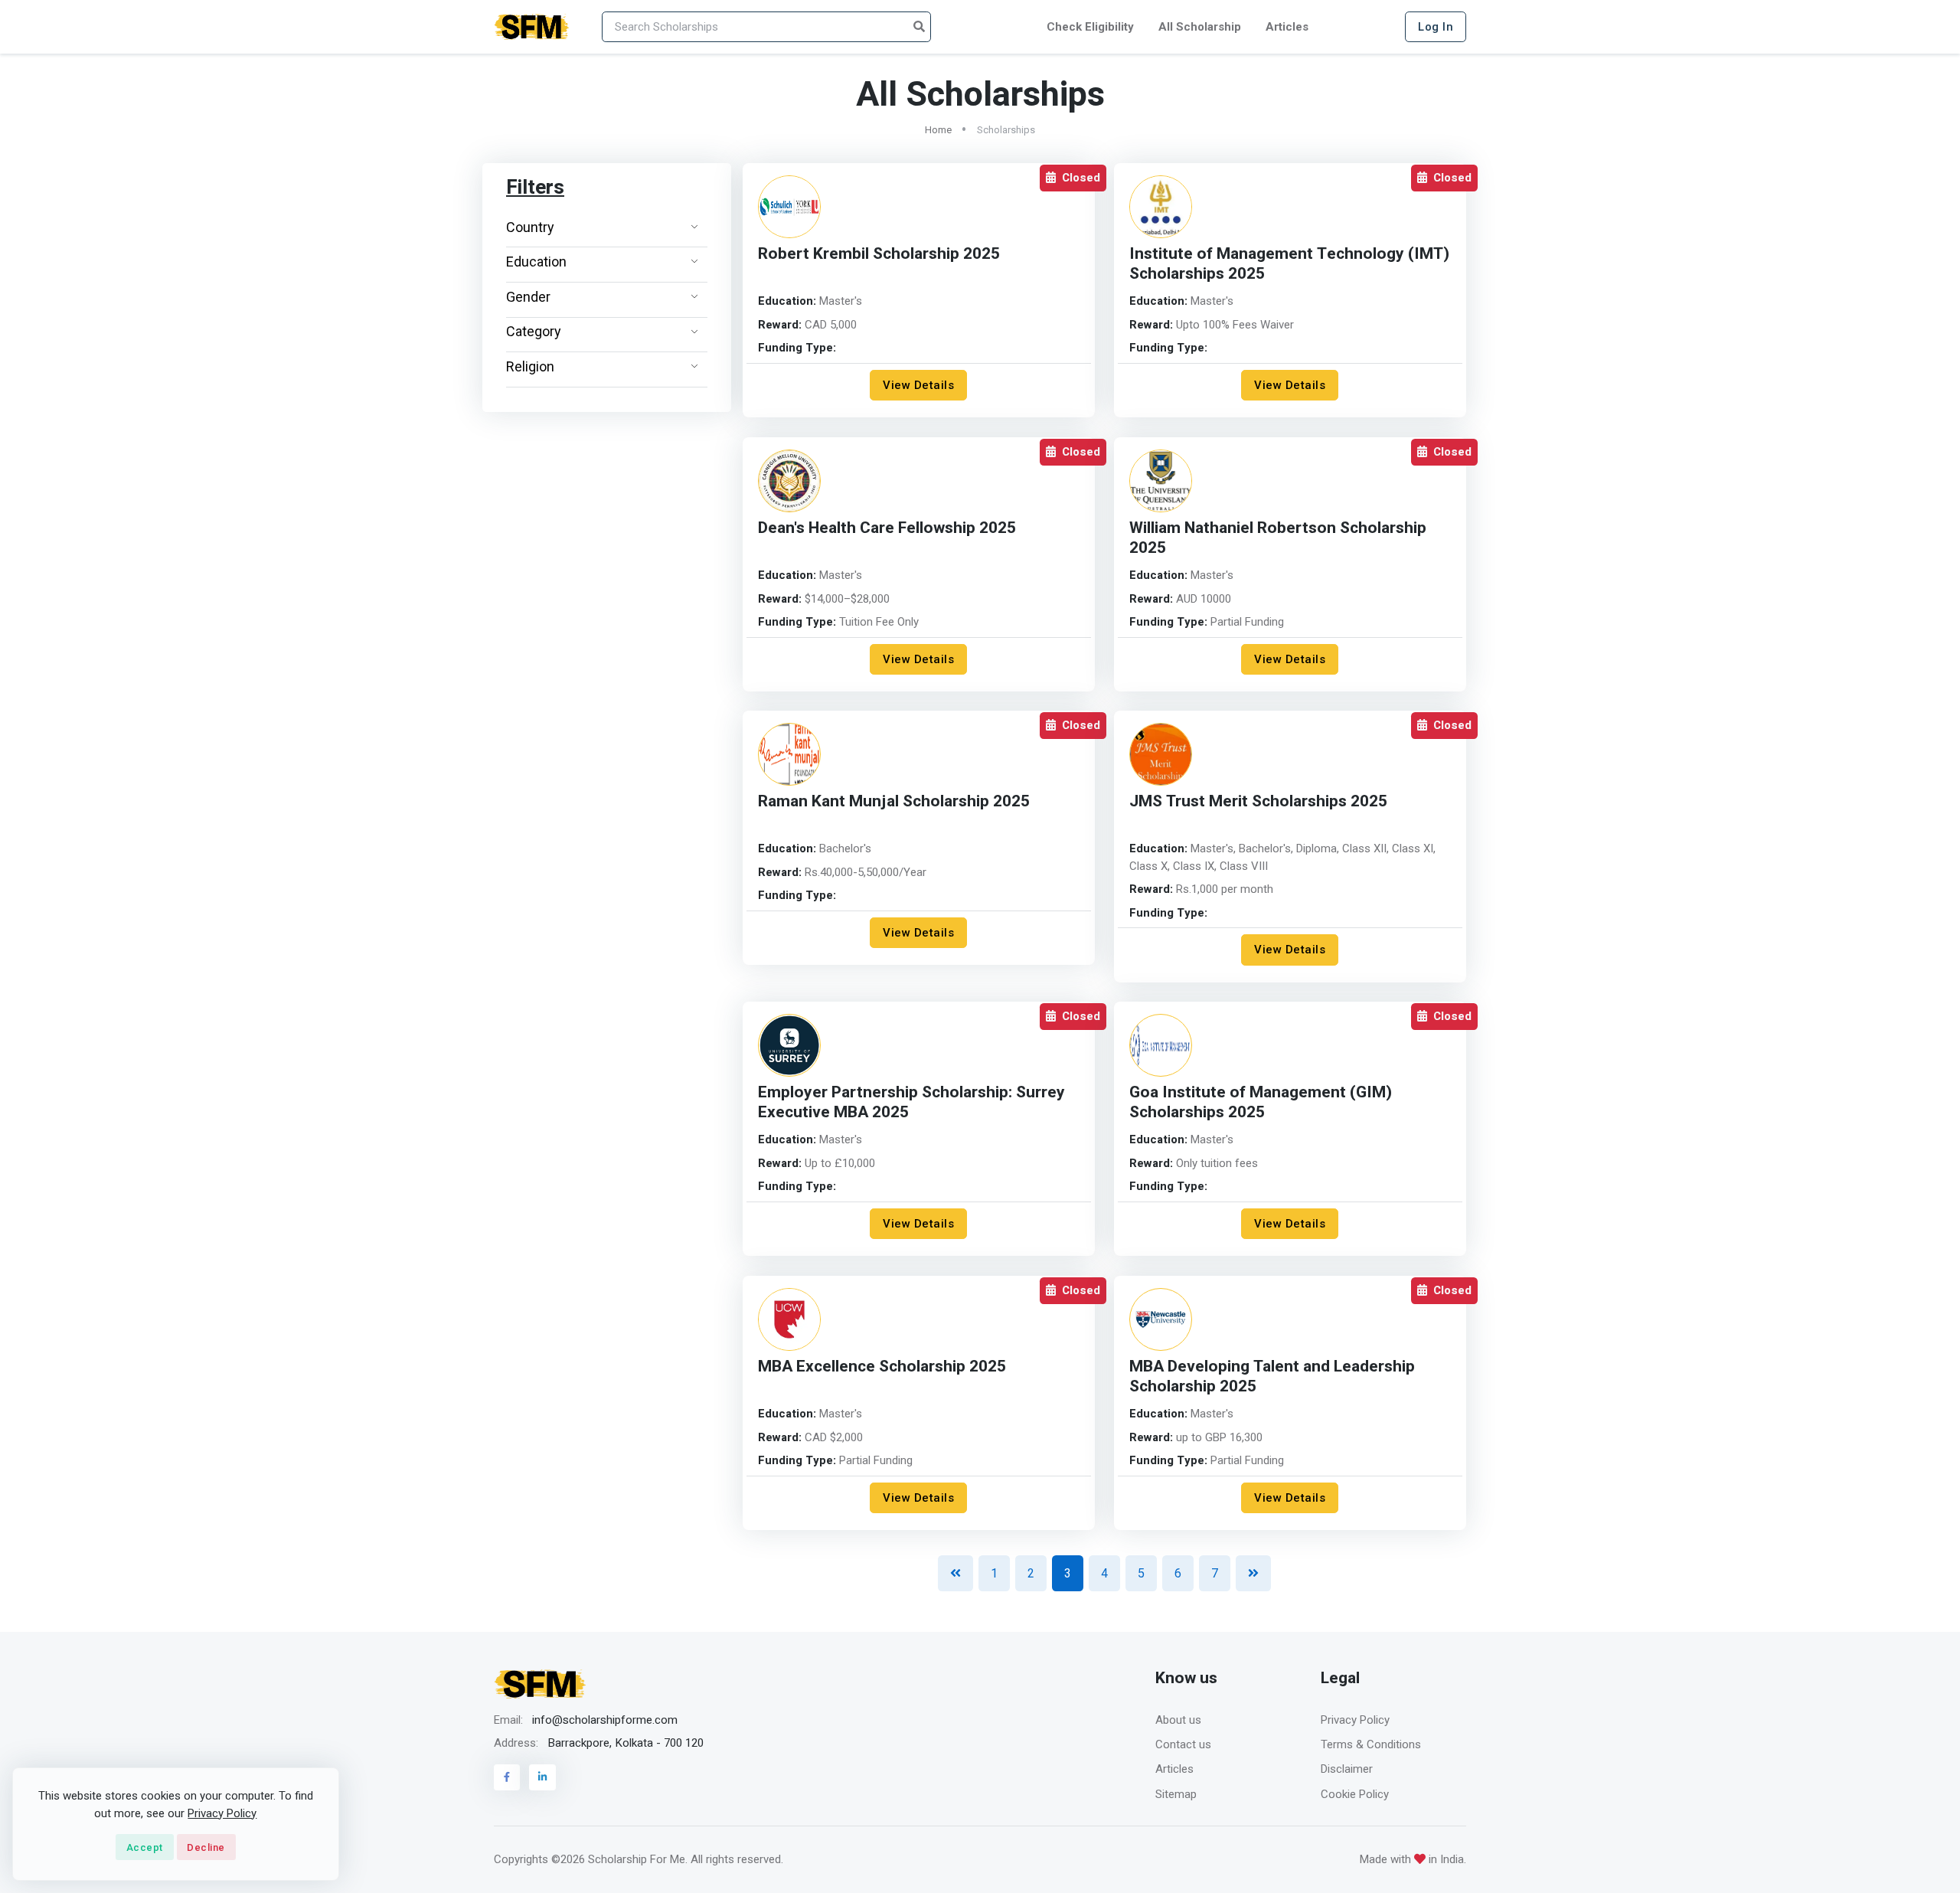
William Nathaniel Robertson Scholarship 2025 (1278, 538)
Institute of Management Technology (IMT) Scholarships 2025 (1289, 264)
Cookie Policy (1355, 1794)
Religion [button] (530, 366)
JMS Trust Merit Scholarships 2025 (1258, 801)
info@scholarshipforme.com (605, 1720)
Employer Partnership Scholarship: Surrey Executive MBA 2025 (911, 1102)
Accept (145, 1847)
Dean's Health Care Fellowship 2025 (887, 528)
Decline (206, 1847)
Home (938, 130)
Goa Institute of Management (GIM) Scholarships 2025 (1261, 1102)
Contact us (1183, 1744)
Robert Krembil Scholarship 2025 (879, 254)
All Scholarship (1200, 27)
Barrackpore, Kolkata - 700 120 (626, 1743)
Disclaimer (1347, 1769)
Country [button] (530, 227)
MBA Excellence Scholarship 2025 (882, 1367)
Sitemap (1176, 1794)
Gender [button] (528, 297)
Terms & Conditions (1371, 1744)
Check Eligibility (1090, 27)
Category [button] (534, 331)
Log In (1436, 27)
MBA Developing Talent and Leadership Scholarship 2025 (1272, 1376)
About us (1178, 1720)
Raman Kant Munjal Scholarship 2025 (894, 801)
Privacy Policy (1355, 1720)
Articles (1287, 27)
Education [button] (536, 262)
